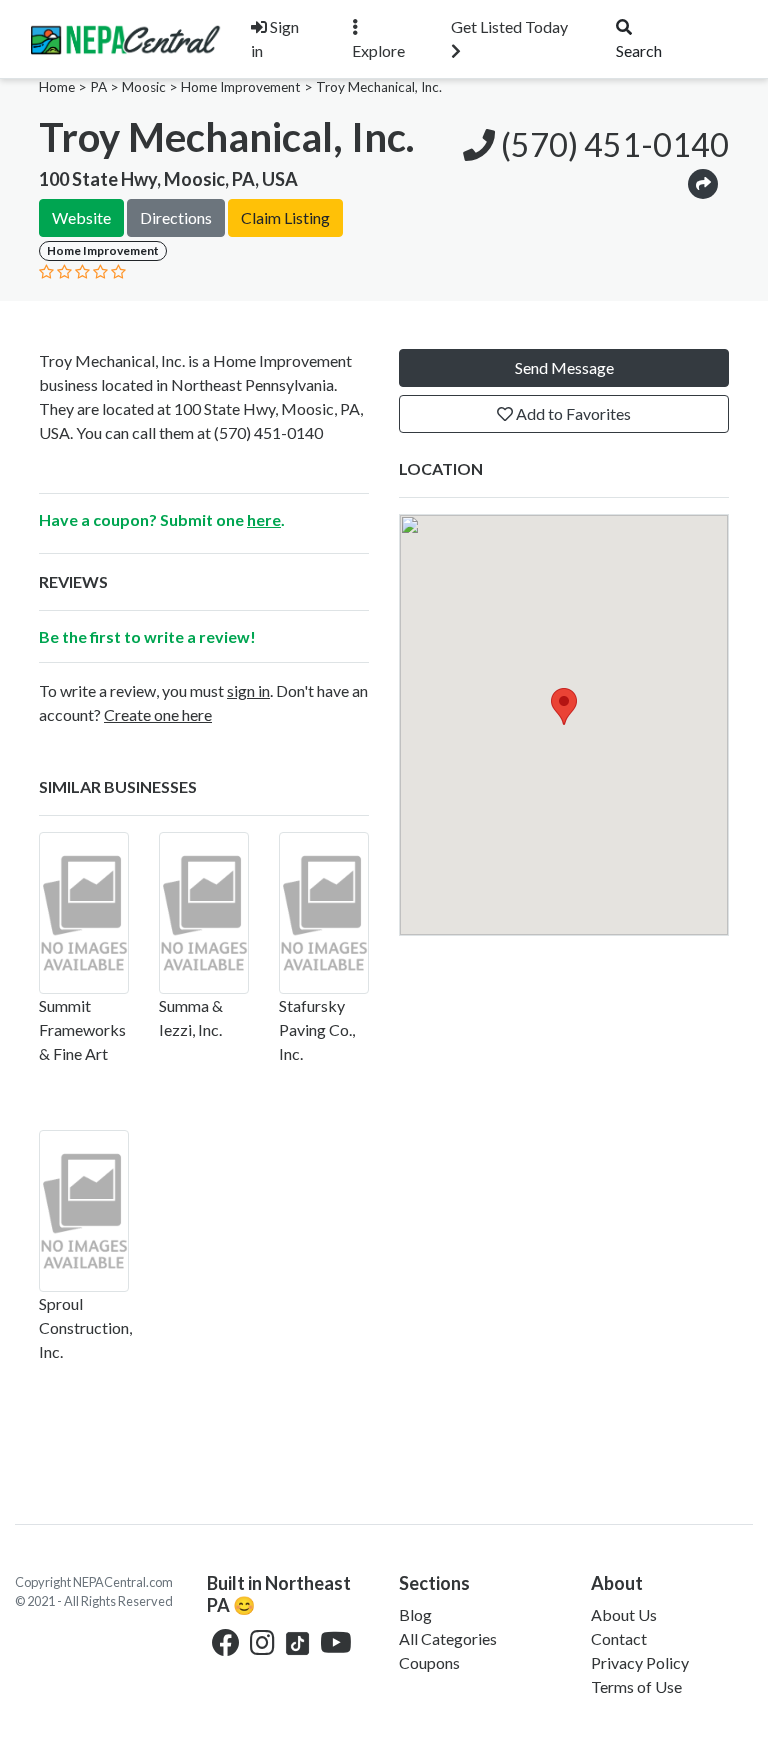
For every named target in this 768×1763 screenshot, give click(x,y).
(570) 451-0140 (612, 144)
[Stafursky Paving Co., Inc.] (324, 913)
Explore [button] (378, 50)
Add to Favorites (572, 413)
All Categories (448, 1638)
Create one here (158, 714)
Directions (176, 217)
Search (639, 50)
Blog (415, 1614)
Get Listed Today (509, 26)
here (264, 519)
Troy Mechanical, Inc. (379, 87)
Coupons (429, 1662)
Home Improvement (241, 87)
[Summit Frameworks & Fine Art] (84, 913)
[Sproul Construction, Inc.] (84, 1211)
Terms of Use (636, 1686)
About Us (624, 1614)
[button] (703, 182)
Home (57, 87)
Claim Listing (285, 217)
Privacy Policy (640, 1662)
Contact (619, 1638)
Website (81, 217)
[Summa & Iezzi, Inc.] (204, 913)
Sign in (275, 38)
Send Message (564, 367)
